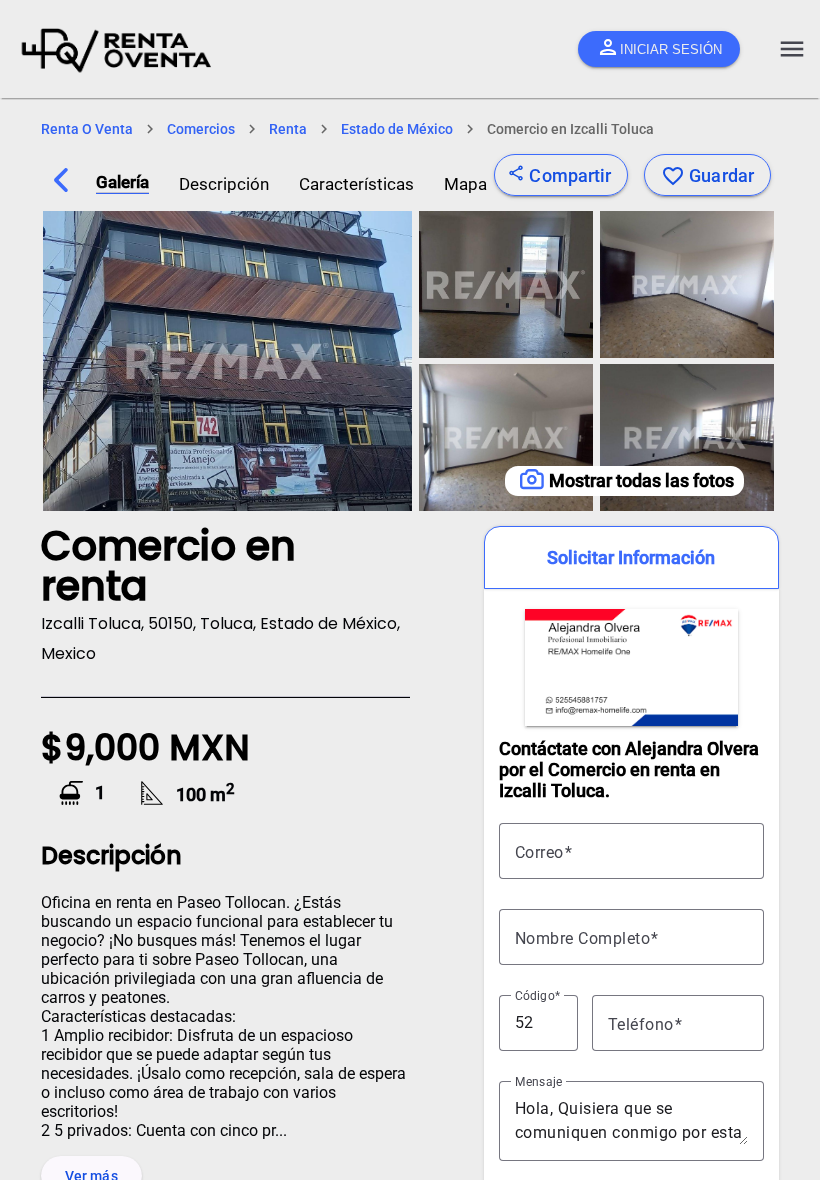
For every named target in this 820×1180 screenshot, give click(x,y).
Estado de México (397, 129)
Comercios (201, 129)
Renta (288, 129)
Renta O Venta (87, 129)
